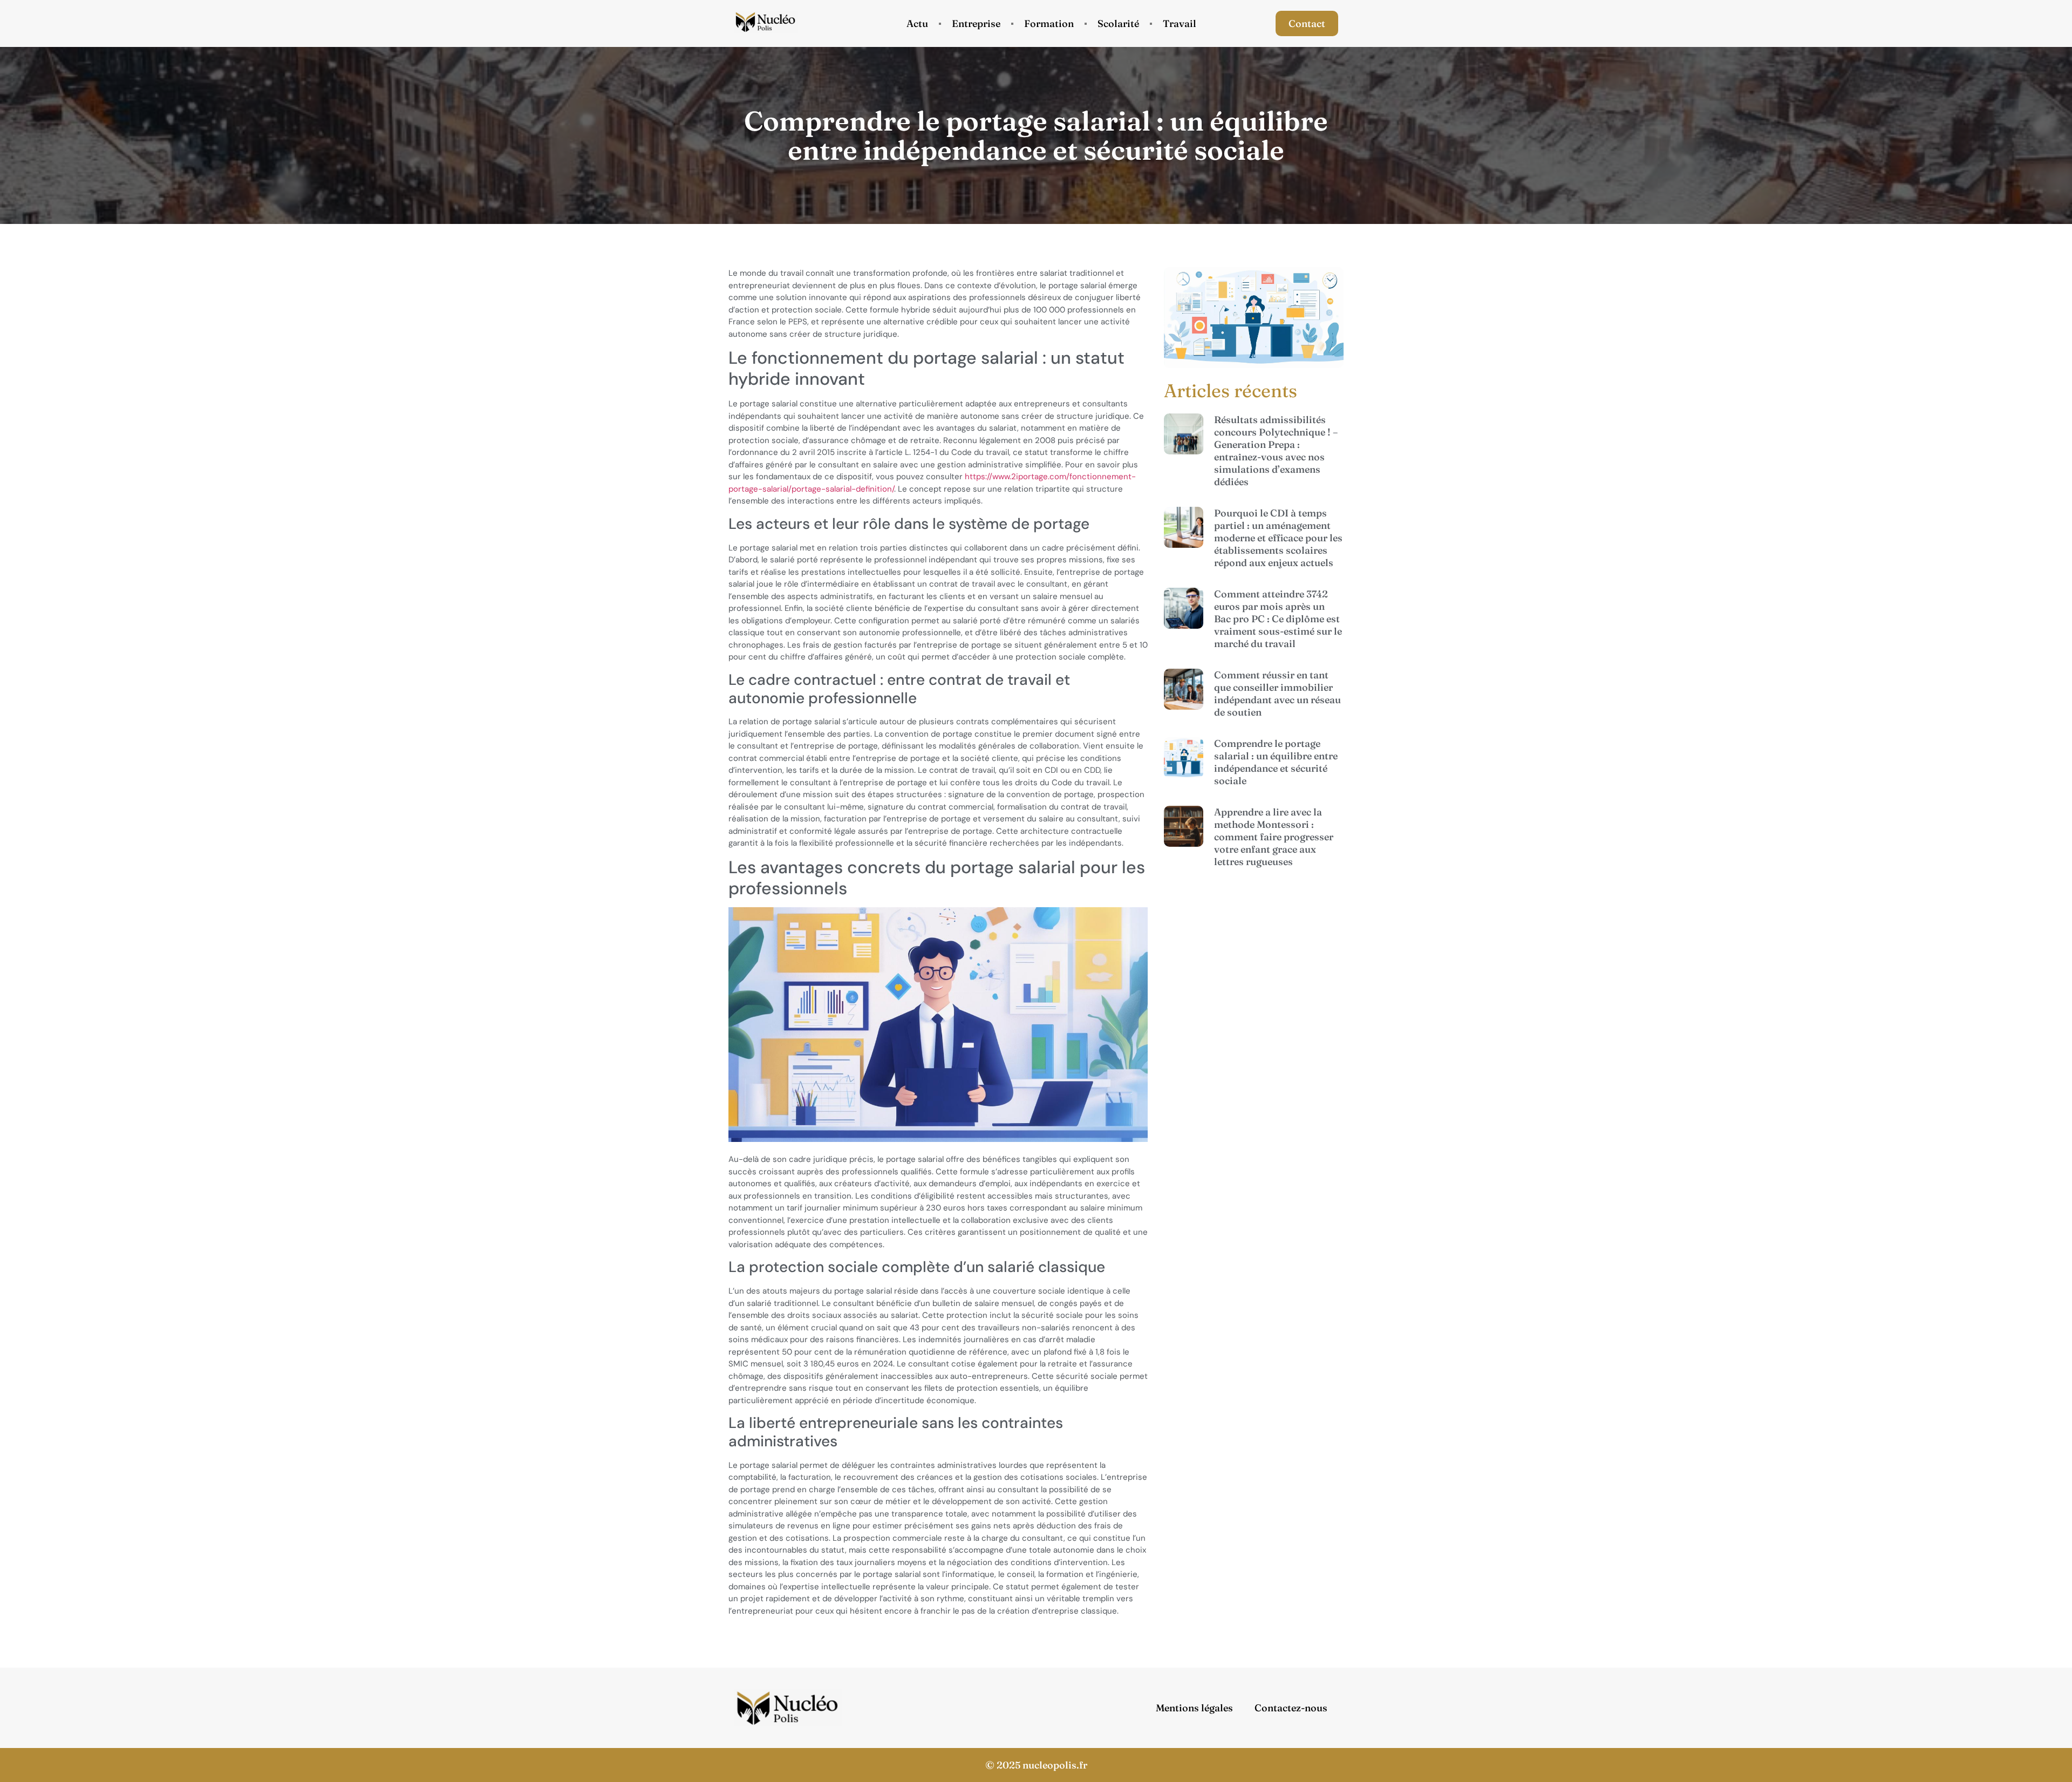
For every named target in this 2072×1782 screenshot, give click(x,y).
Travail (1180, 23)
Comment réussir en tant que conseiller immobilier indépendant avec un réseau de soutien (1277, 693)
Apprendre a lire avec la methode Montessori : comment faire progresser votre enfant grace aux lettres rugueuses (1274, 837)
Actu (917, 23)
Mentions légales (1194, 1708)
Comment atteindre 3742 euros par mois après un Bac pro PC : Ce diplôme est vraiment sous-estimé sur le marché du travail (1278, 619)
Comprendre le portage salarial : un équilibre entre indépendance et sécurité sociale (1276, 762)
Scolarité (1118, 23)
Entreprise (976, 23)
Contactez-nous (1291, 1708)
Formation (1049, 23)
